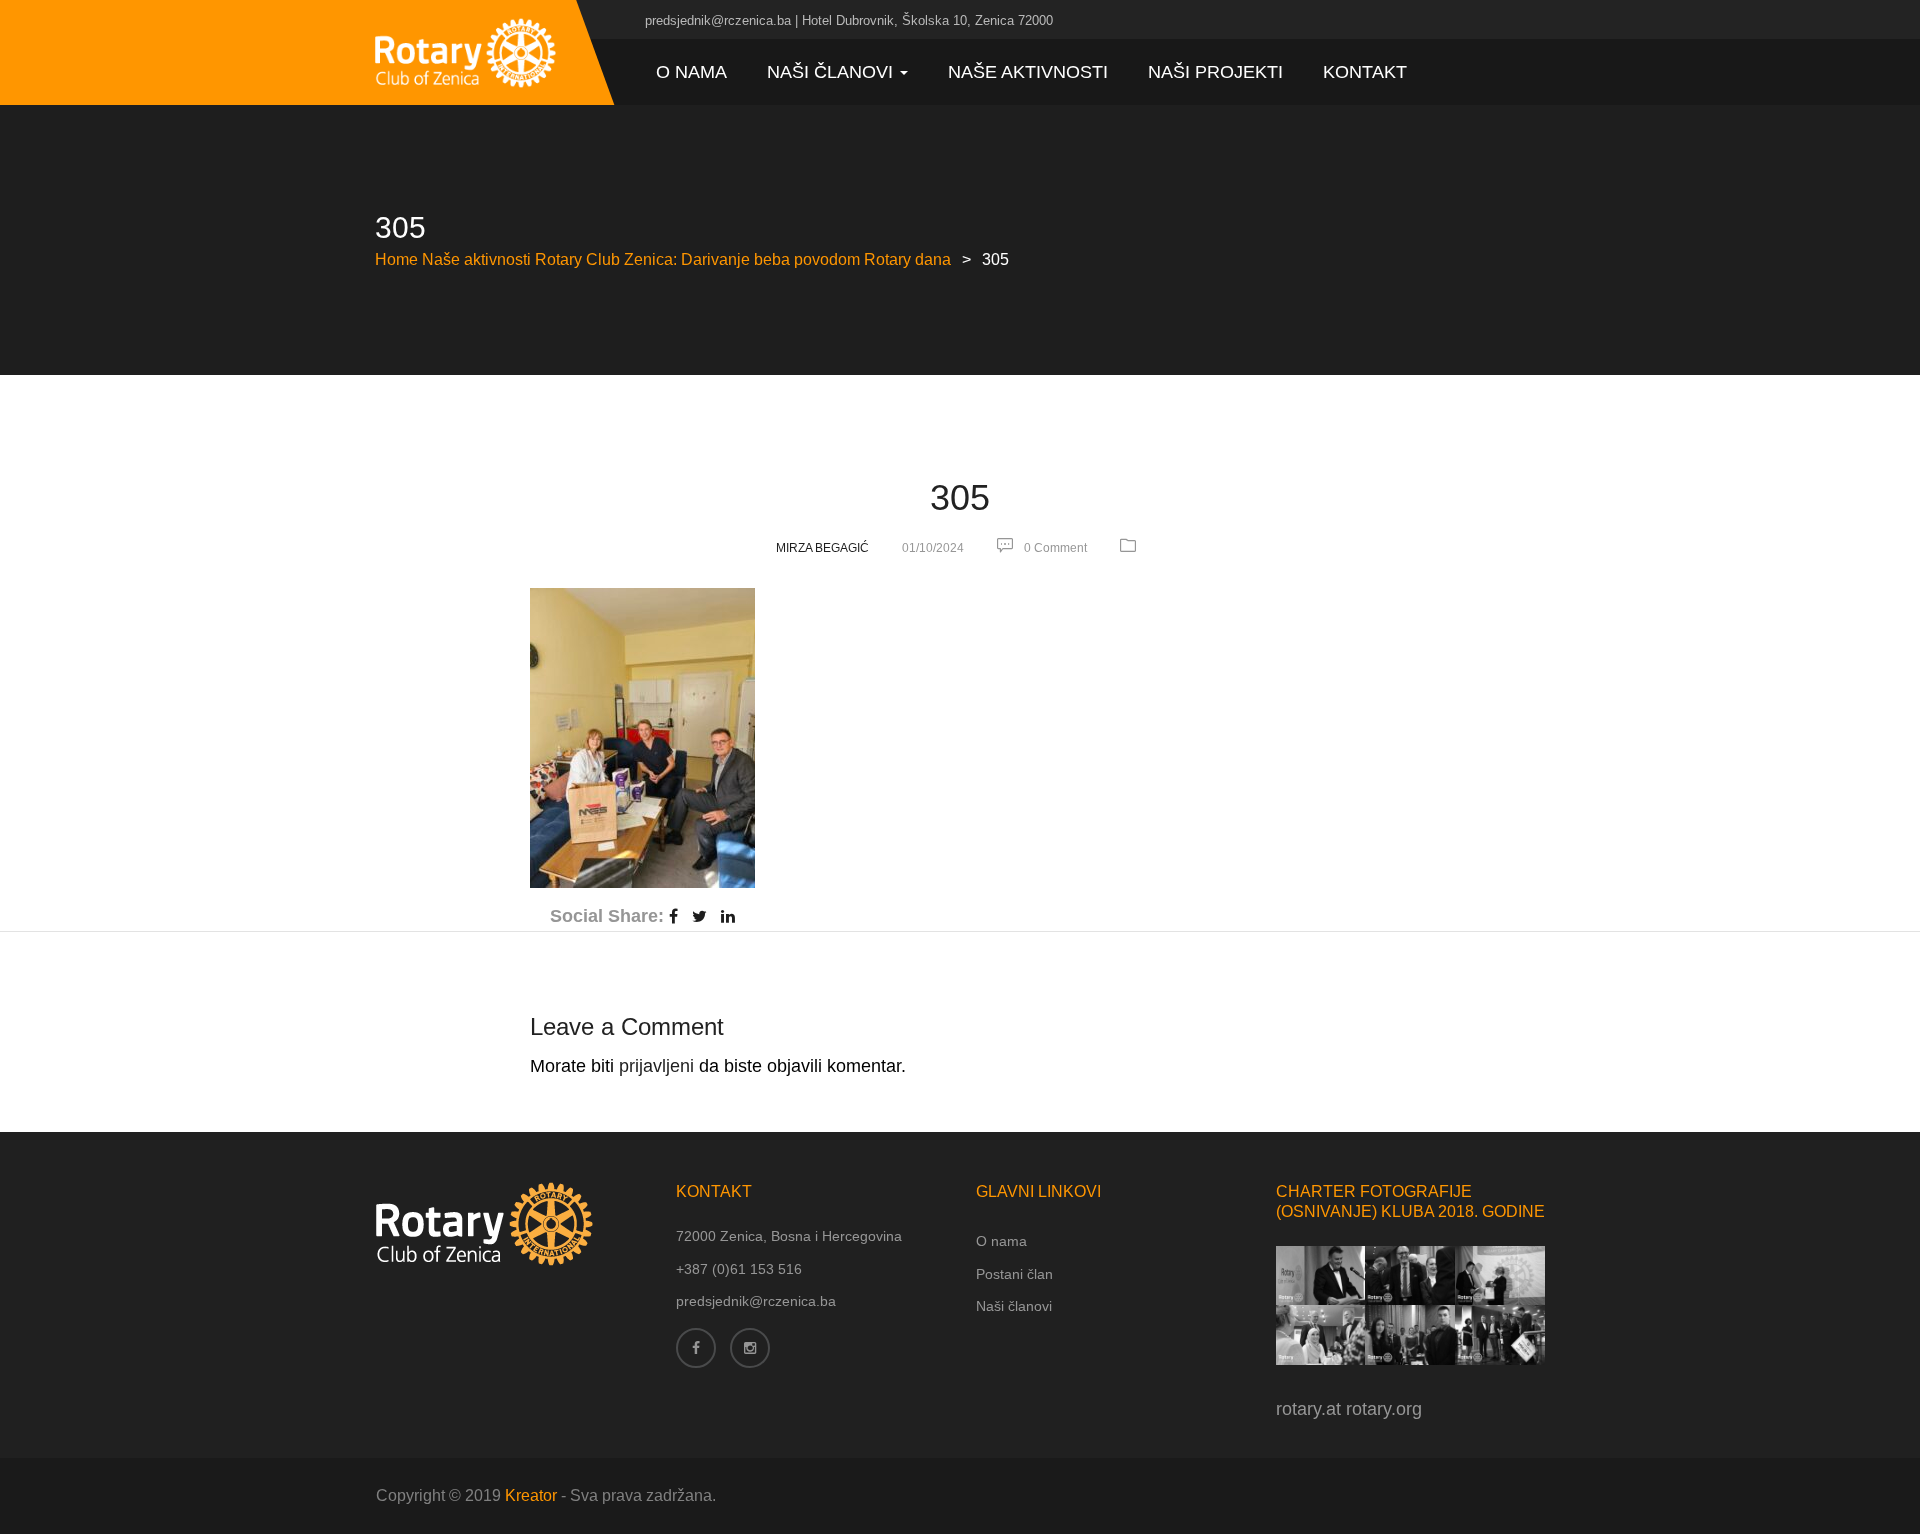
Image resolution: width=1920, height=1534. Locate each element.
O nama (691, 72)
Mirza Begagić (822, 548)
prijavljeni (656, 1066)
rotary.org (1384, 1409)
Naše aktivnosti (1028, 72)
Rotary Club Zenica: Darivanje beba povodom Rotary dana (743, 259)
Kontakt (1365, 72)
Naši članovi (832, 72)
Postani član (1014, 1274)
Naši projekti (1215, 72)
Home (396, 259)
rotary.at (1308, 1409)
